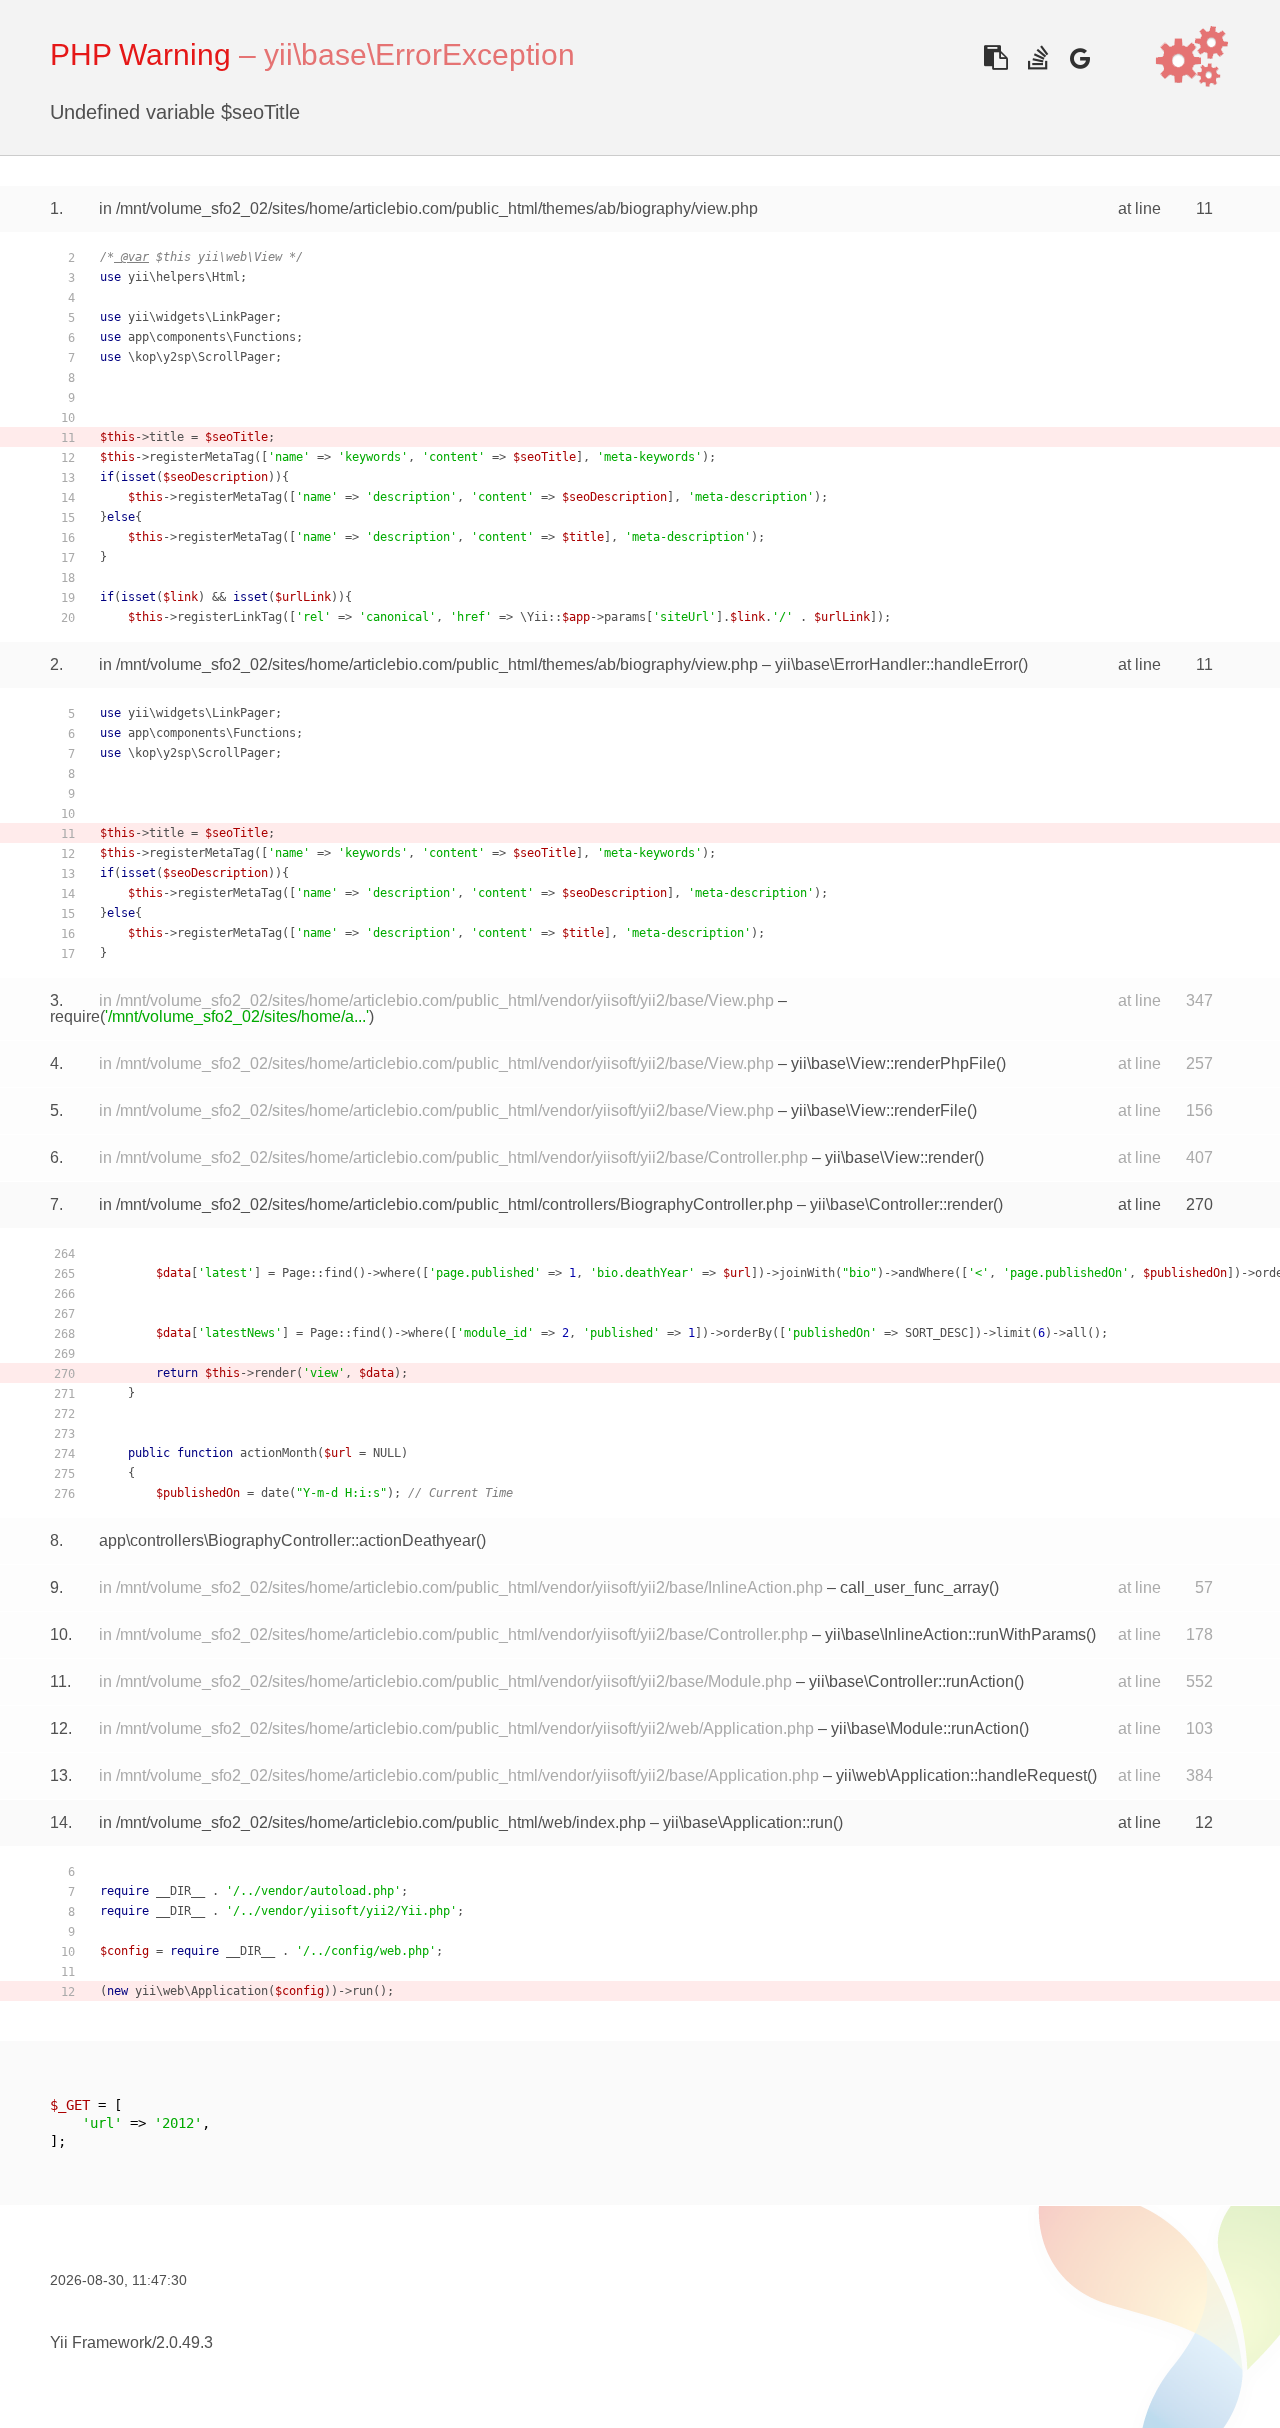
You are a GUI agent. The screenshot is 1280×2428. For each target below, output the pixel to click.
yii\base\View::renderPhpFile (893, 1063)
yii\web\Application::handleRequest (961, 1775)
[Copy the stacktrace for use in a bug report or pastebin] (995, 57)
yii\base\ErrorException (419, 54)
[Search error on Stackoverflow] (1037, 57)
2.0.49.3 (184, 2342)
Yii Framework (101, 2342)
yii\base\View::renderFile (879, 1110)
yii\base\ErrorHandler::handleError (896, 664)
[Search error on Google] (1079, 57)
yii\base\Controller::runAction (911, 1681)
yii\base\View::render (899, 1157)
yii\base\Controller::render (901, 1204)
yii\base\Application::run (748, 1822)
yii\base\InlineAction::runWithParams (955, 1634)
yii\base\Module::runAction (925, 1728)
